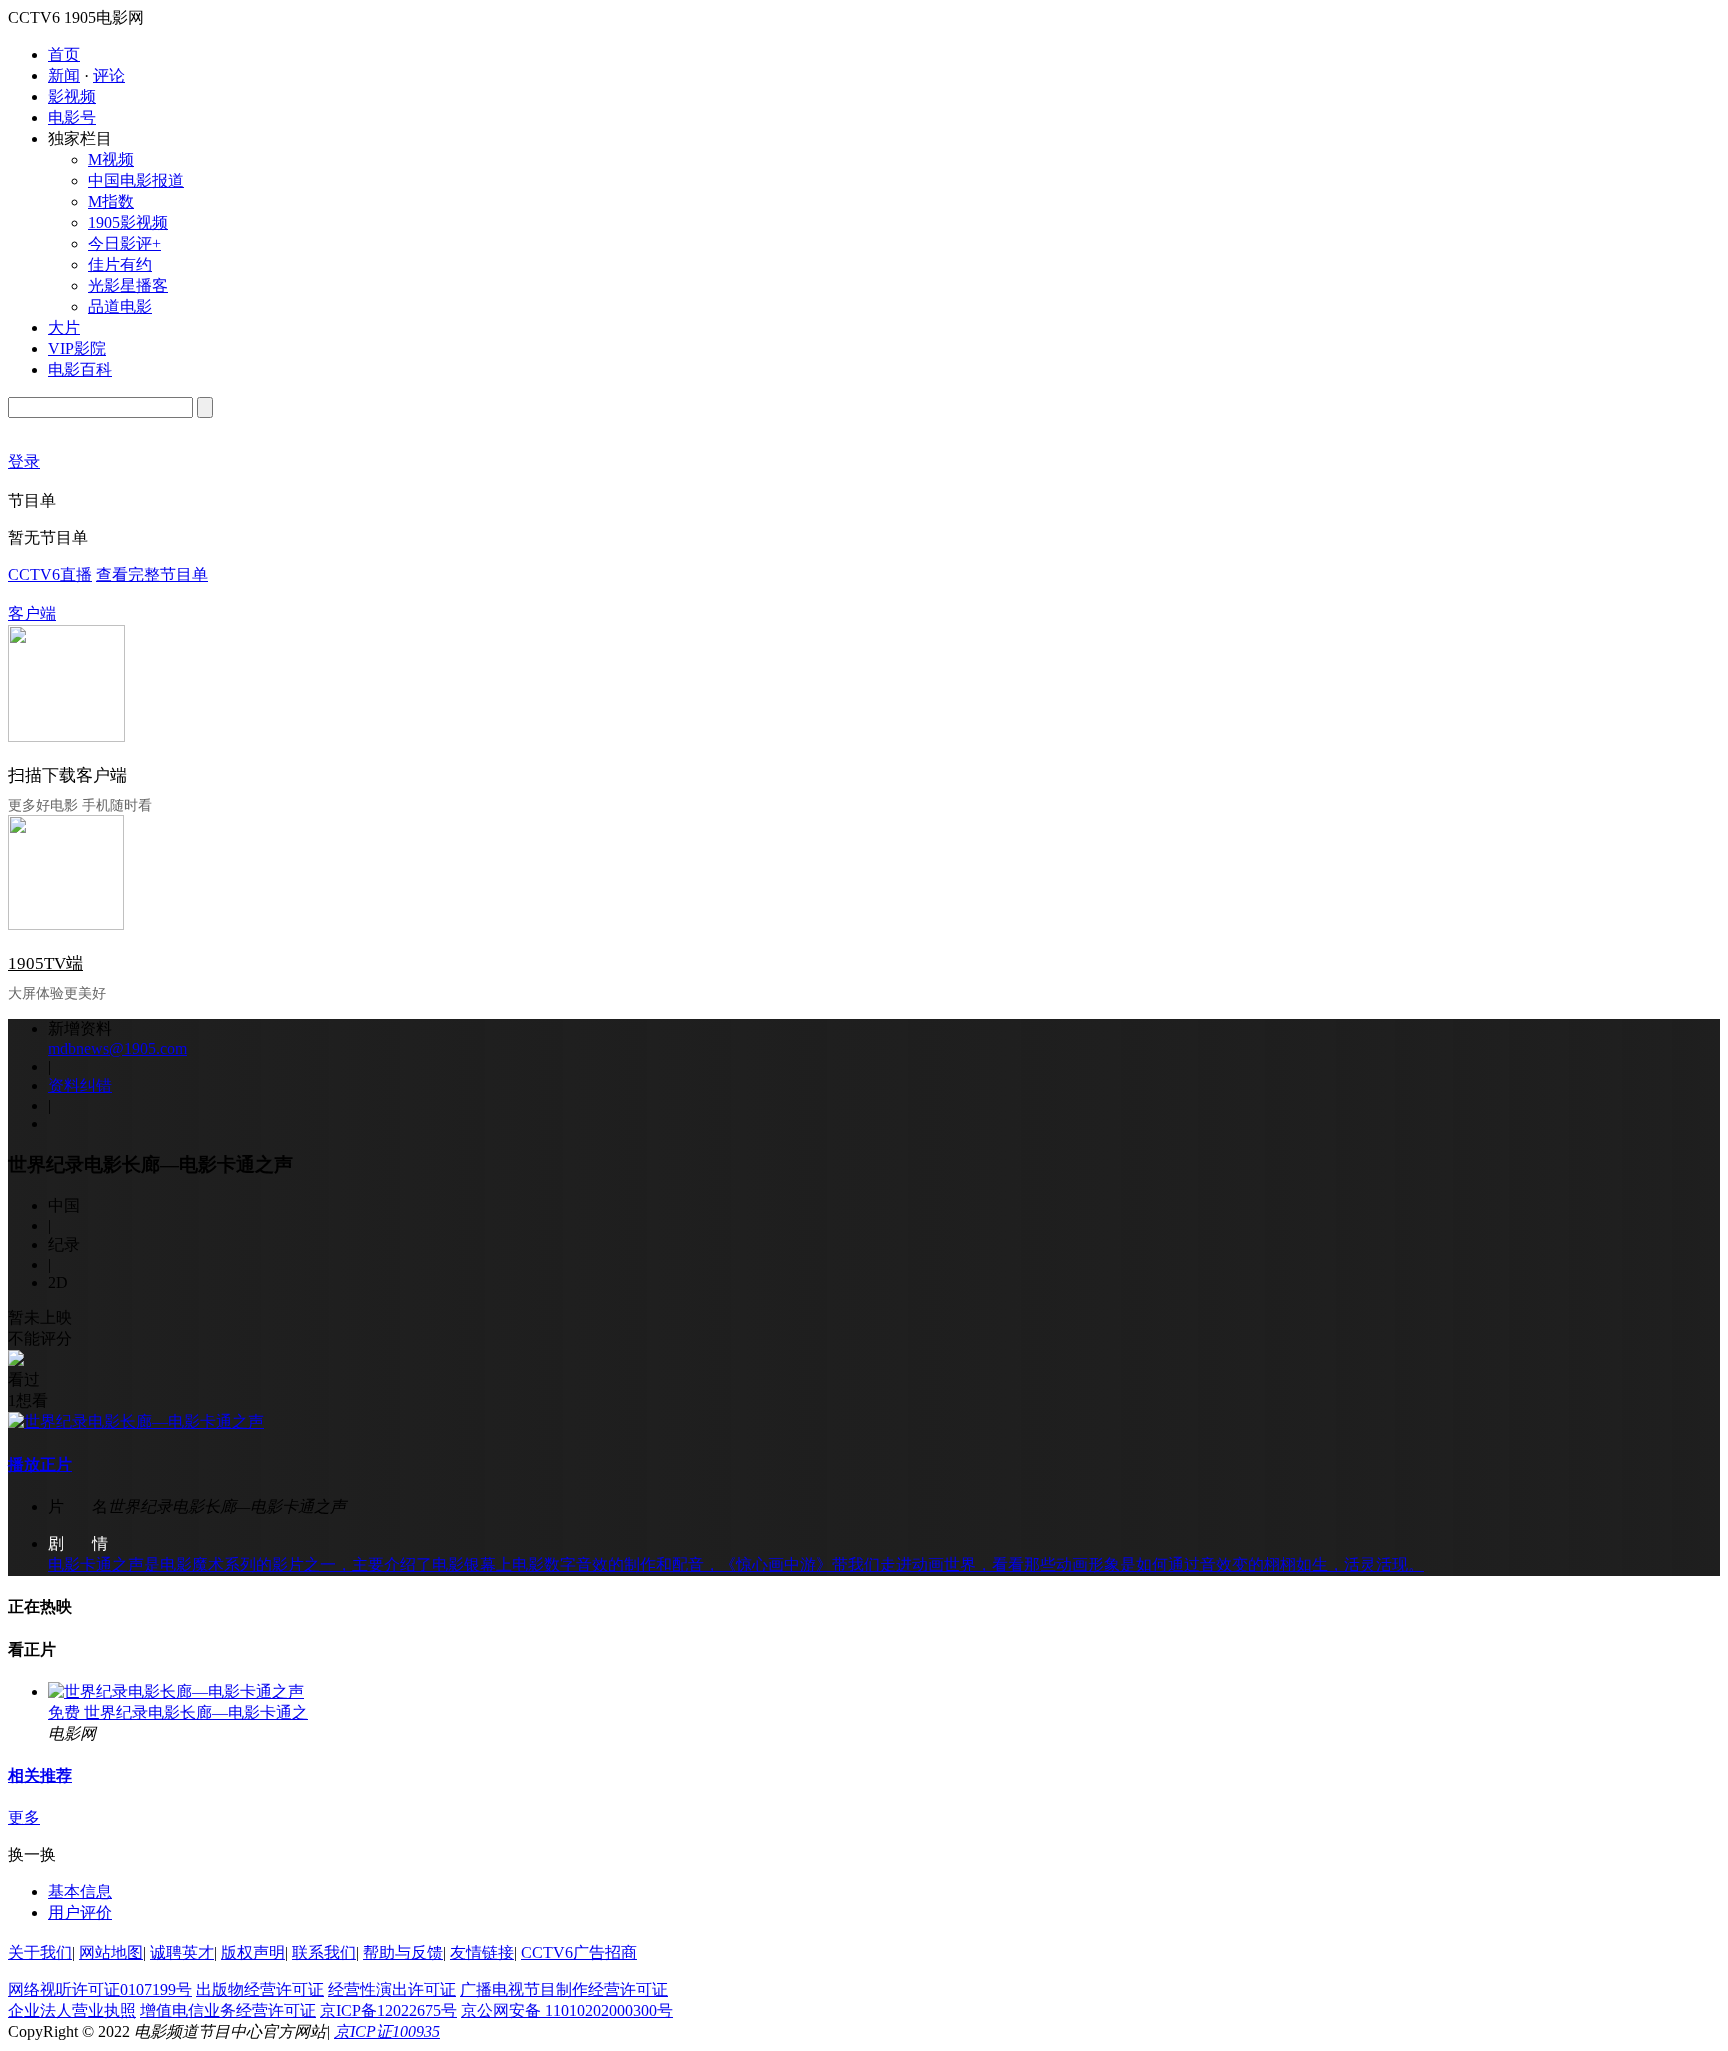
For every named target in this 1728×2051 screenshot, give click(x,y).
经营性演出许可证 (392, 1989)
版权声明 (253, 1952)
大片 (64, 327)
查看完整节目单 (152, 574)
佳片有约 (120, 264)
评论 (109, 75)
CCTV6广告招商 (579, 1952)
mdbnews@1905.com (117, 1048)
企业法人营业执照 (72, 2010)
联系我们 (324, 1952)
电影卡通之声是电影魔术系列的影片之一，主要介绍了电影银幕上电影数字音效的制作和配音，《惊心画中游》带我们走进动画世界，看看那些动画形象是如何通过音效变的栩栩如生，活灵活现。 (736, 1564)
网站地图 (111, 1952)
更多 (24, 1817)
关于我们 (40, 1952)
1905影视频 (128, 222)
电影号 (72, 117)
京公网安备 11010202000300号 (567, 2010)
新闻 (64, 75)
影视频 (72, 96)
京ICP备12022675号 (388, 2010)
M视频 (111, 159)
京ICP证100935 (387, 2031)
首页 (64, 54)
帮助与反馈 (403, 1952)
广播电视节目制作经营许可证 (564, 1989)
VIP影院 (77, 348)
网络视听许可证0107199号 (100, 1989)
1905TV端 (45, 963)
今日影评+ (124, 243)
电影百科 (80, 369)
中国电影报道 (136, 180)
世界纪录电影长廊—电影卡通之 (196, 1712)
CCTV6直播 (50, 574)
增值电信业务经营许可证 (228, 2010)
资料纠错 (80, 1085)
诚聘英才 (182, 1952)
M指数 (111, 201)
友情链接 (482, 1952)
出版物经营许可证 (260, 1989)
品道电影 (120, 306)
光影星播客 (128, 285)
